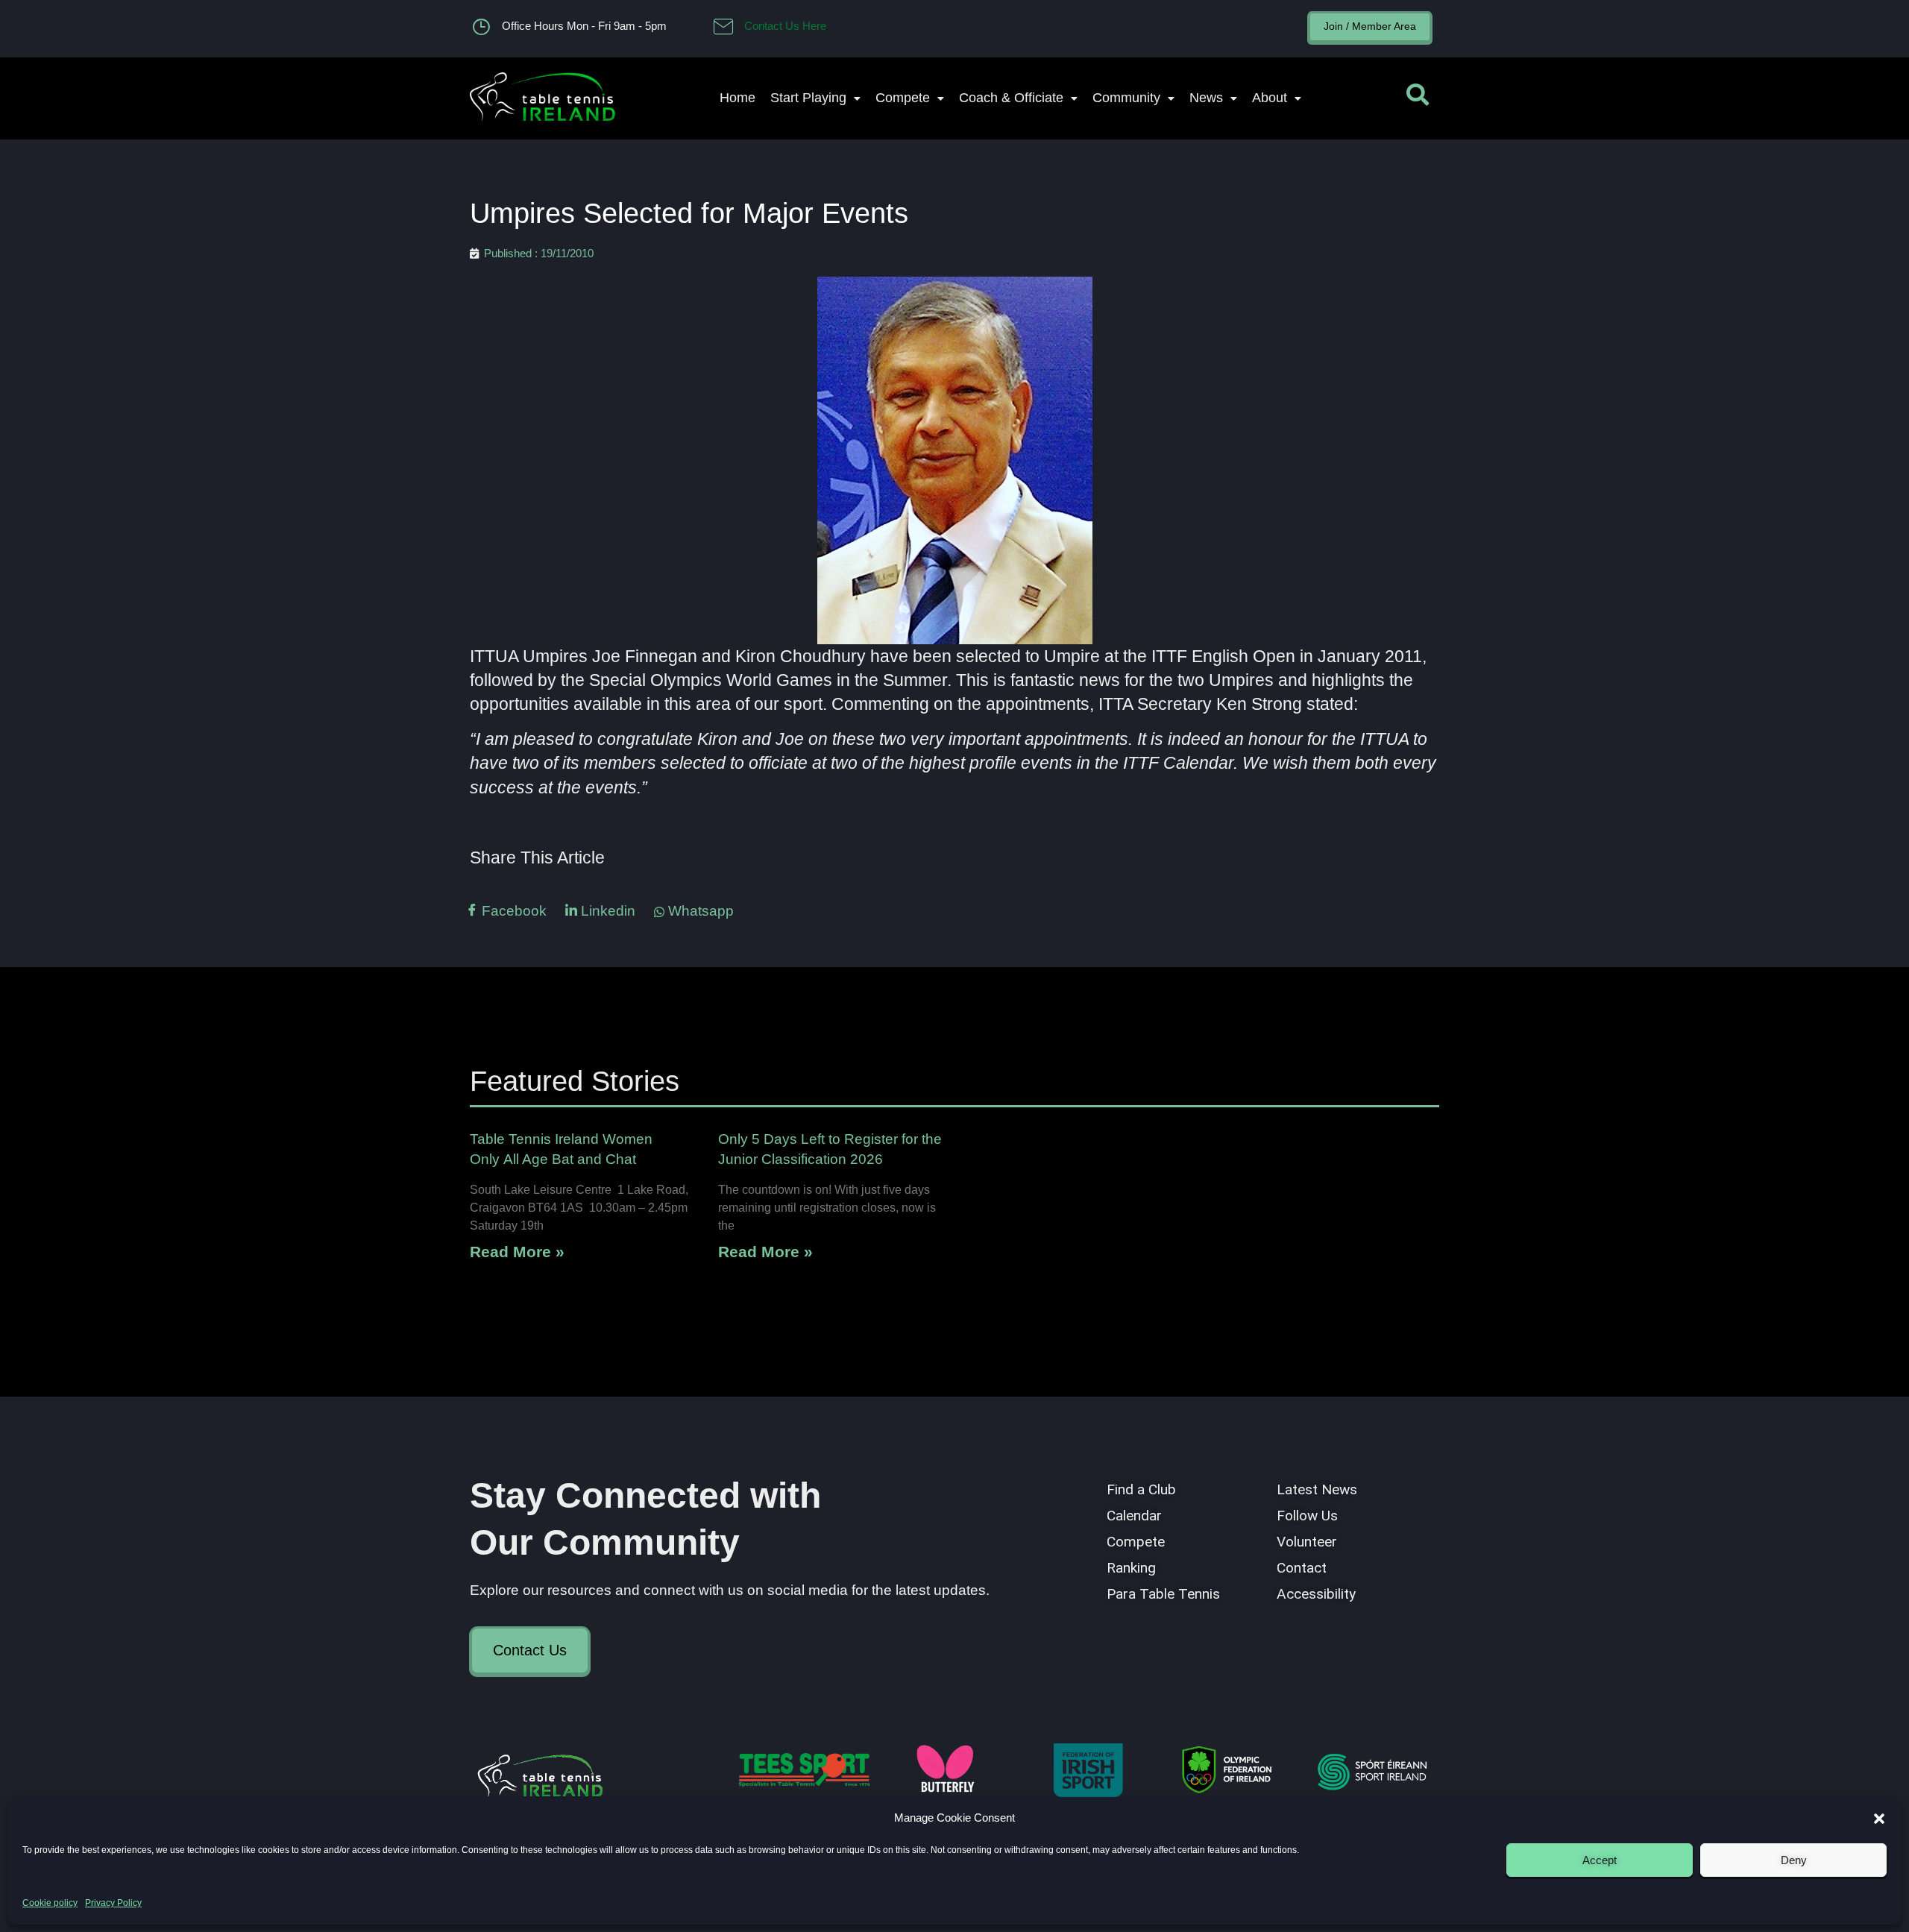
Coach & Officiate (1011, 98)
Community (1126, 98)
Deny (1794, 1860)
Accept (1600, 1860)
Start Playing (808, 98)
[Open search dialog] (1418, 98)
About (1270, 98)
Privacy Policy (113, 1903)
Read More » (517, 1252)
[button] (1879, 1819)
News (1206, 98)
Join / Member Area (1370, 26)
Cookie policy (50, 1903)
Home (738, 98)
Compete (903, 98)
